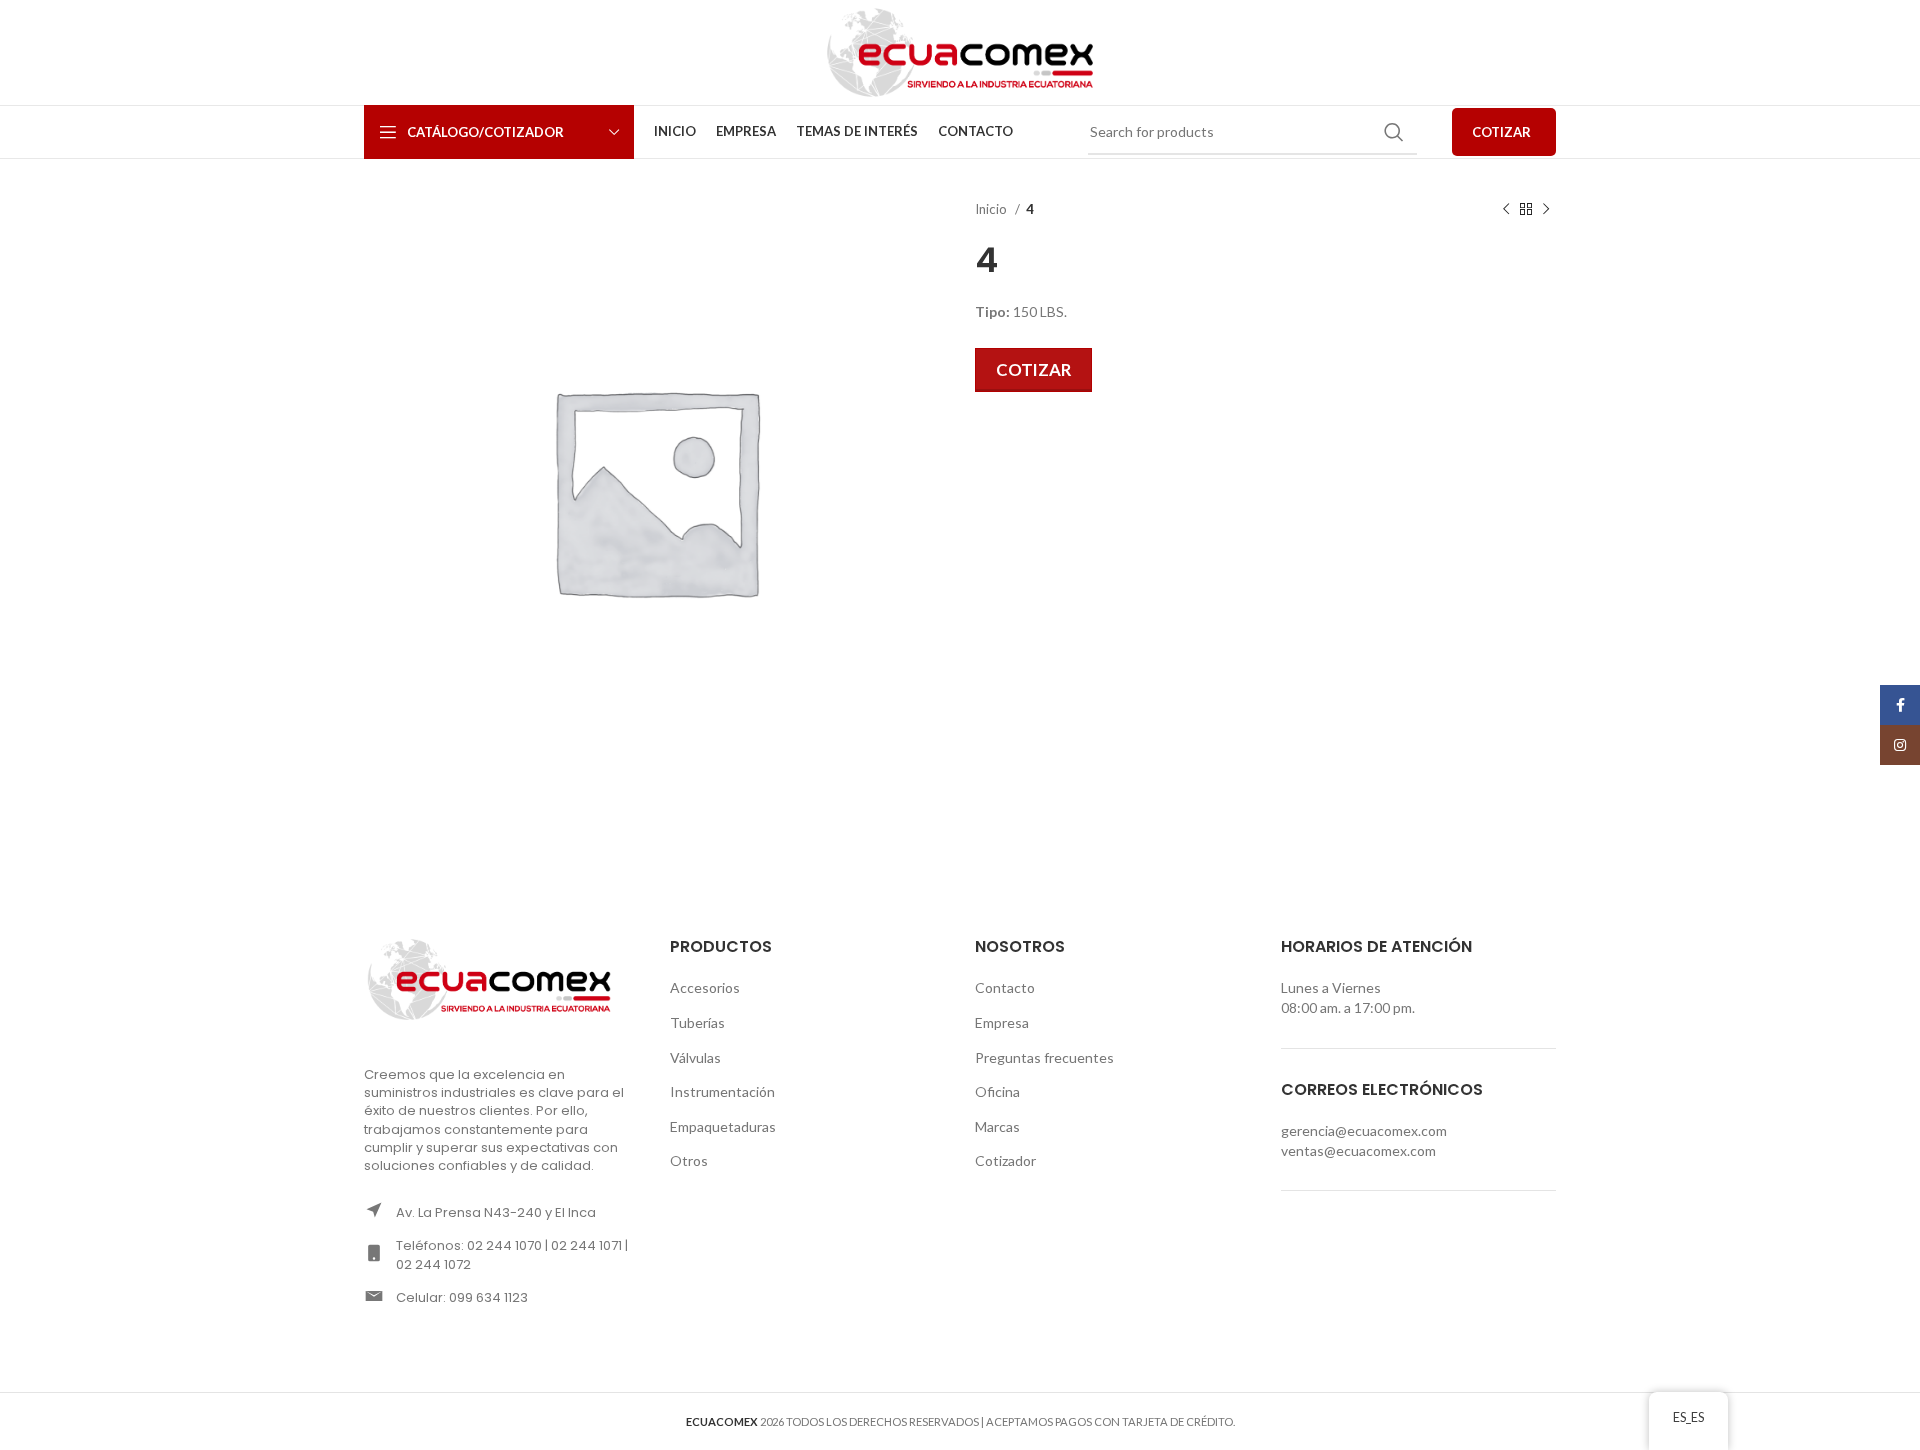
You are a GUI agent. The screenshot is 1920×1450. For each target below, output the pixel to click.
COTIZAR (1501, 132)
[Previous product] (1506, 210)
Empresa (1002, 1022)
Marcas (997, 1126)
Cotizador (1005, 1160)
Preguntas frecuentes (1044, 1057)
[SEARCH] (1394, 132)
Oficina (997, 1091)
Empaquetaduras (723, 1126)
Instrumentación (722, 1091)
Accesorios (705, 987)
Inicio (992, 209)
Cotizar (1033, 369)
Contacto (1005, 987)
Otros (689, 1160)
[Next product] (1546, 210)
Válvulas (695, 1057)
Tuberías (697, 1022)
